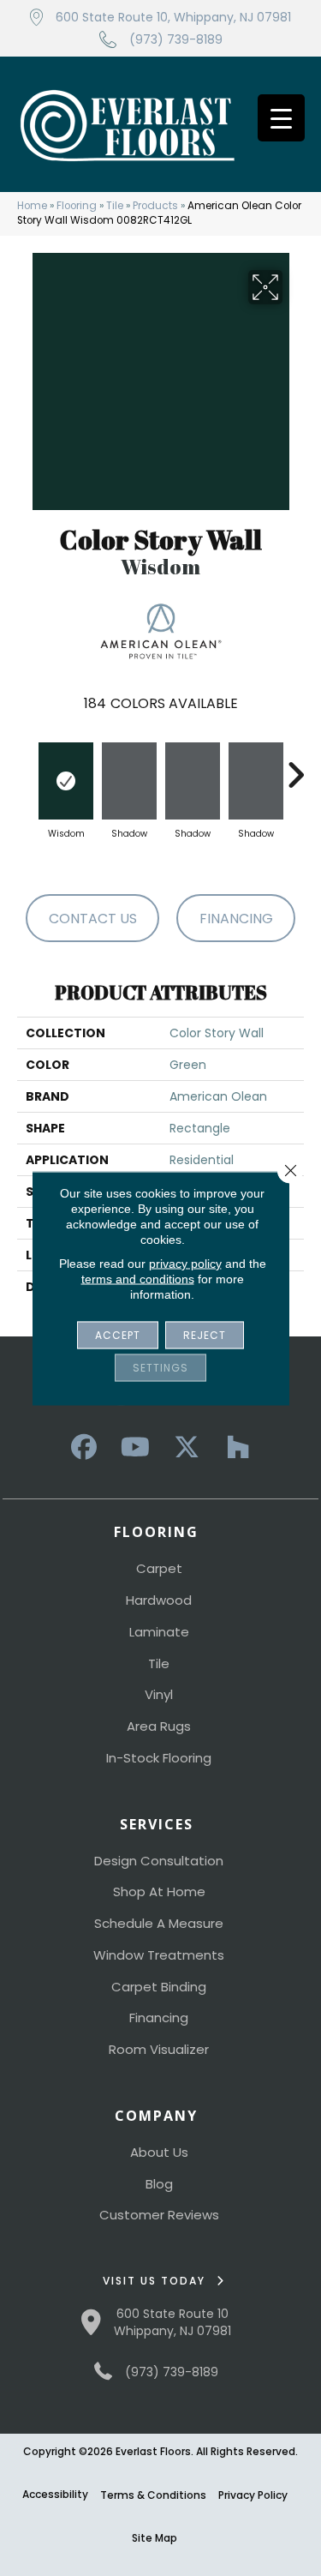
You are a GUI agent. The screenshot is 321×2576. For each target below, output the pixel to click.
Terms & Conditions (153, 2495)
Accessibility (55, 2494)
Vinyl (159, 1694)
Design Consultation (159, 1861)
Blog (159, 2184)
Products (155, 206)
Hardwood (159, 1600)
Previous (26, 766)
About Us (159, 2152)
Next (295, 766)
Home (32, 206)
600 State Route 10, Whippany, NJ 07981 (173, 17)
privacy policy (185, 1263)
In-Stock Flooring (159, 1758)
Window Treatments (159, 1955)
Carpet (159, 1568)
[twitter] (187, 1447)
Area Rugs (159, 1726)
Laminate (159, 1632)
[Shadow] (129, 781)
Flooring (77, 206)
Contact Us (93, 919)
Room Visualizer (159, 2049)
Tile (115, 206)
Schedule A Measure (159, 1923)
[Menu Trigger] (281, 118)
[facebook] (84, 1447)
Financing (159, 2018)
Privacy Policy (253, 2495)
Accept (118, 1334)
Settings (160, 1367)
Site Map (155, 2538)
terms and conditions (138, 1278)
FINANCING (236, 919)
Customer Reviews (159, 2215)
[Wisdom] (66, 781)
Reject (205, 1334)
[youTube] (135, 1447)
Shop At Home (159, 1891)
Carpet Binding (159, 1987)
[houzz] (238, 1447)
